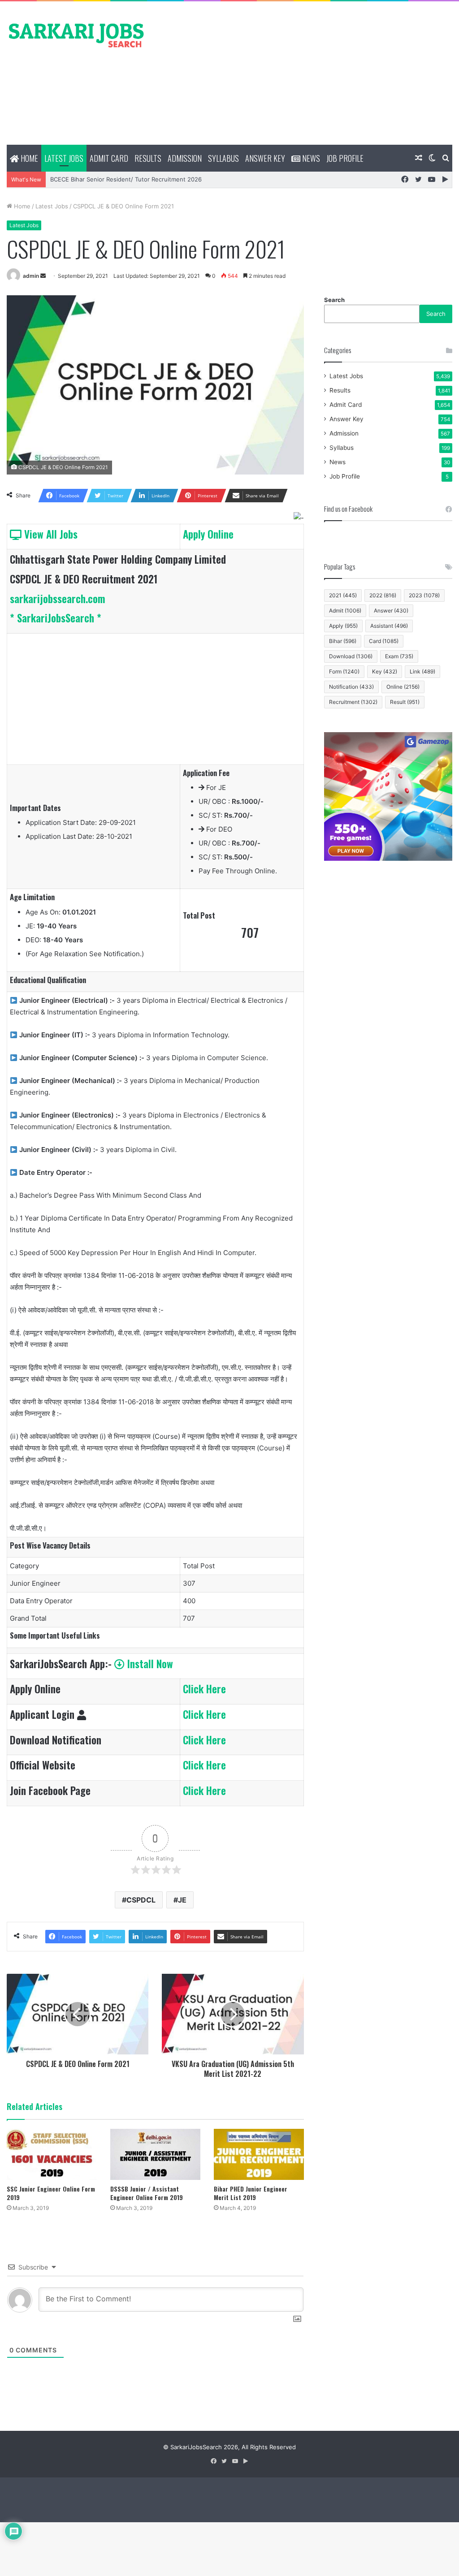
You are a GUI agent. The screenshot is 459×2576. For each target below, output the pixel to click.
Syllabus (223, 158)
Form (344, 671)
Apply (343, 626)
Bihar (343, 641)
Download (351, 656)
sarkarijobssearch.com (58, 599)
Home (28, 158)
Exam (399, 656)
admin (31, 276)
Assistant (389, 626)
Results (148, 158)
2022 (383, 595)
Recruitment (353, 702)
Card (384, 641)
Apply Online (208, 534)
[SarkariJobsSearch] (76, 35)
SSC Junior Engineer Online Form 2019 (51, 2193)
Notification (351, 687)
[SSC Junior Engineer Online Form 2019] (52, 2154)
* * (56, 618)
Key (385, 671)
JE (182, 1900)
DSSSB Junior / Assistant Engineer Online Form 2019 (147, 2193)
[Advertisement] (306, 73)
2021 (343, 595)
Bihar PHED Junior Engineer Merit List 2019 (251, 2193)
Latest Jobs (64, 158)
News (310, 158)
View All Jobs (50, 534)
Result (405, 702)
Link (422, 671)
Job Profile (345, 158)
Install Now (149, 1664)
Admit (345, 611)
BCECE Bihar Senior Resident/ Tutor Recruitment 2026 (126, 179)
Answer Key (265, 158)
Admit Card (109, 158)
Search (334, 300)
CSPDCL (141, 1900)
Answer (391, 611)
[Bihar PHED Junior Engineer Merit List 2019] (259, 2154)
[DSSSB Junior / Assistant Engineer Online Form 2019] (155, 2154)
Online (403, 687)
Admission (185, 158)
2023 (424, 595)
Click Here (204, 1689)
